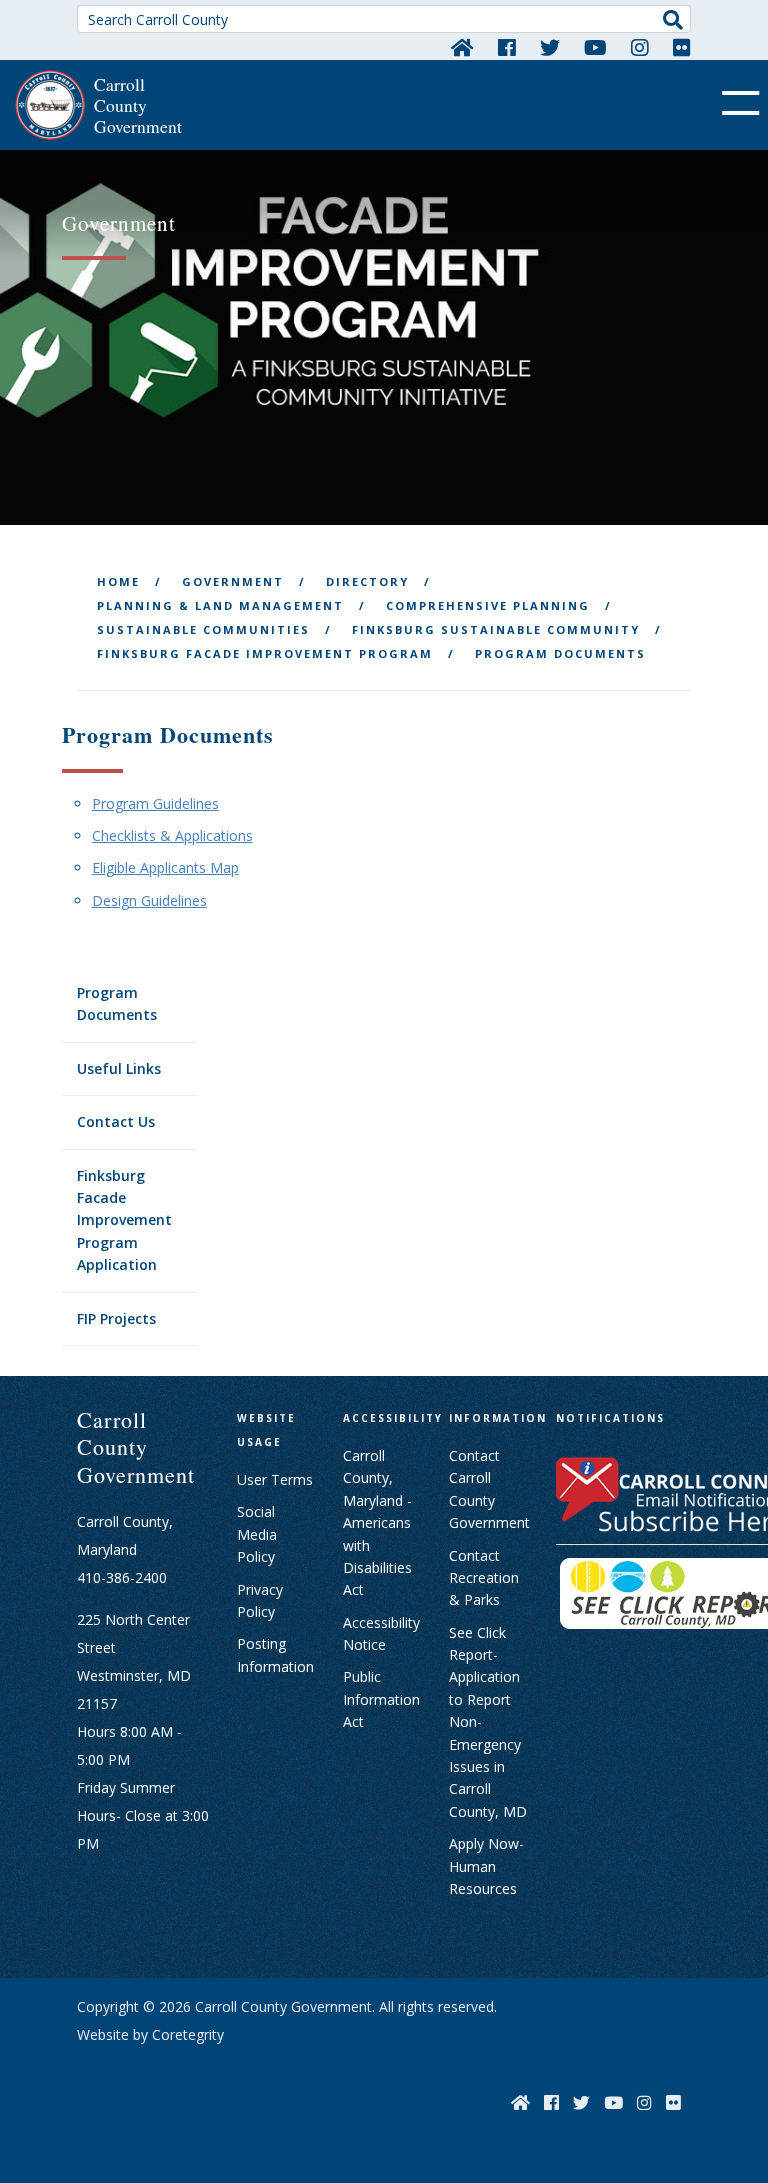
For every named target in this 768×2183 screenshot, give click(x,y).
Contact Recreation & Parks (484, 1578)
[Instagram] (640, 47)
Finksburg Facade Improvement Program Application (124, 1220)
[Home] (462, 47)
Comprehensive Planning (488, 605)
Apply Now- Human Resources (486, 1866)
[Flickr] (682, 47)
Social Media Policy (257, 1534)
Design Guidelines (149, 900)
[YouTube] (595, 47)
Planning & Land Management (220, 605)
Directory (367, 581)
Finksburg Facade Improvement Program (265, 653)
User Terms (275, 1479)
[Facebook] (507, 47)
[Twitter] (550, 47)
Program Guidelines (155, 803)
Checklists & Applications (172, 835)
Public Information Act (381, 1699)
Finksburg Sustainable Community (496, 629)
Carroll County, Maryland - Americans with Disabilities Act (377, 1522)
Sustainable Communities (203, 629)
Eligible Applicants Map (165, 867)
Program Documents (117, 1003)
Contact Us (116, 1121)
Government (233, 581)
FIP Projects (116, 1318)
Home (118, 581)
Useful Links (119, 1068)
